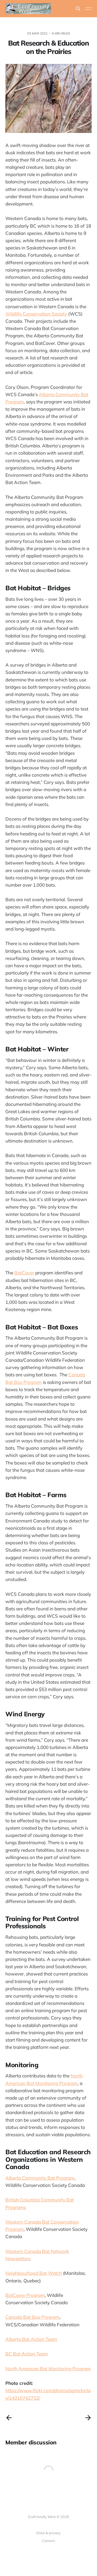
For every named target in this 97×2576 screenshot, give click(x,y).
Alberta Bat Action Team (31, 2339)
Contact (48, 2541)
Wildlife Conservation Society (36, 314)
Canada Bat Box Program (32, 2317)
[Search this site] (78, 9)
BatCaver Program (25, 2295)
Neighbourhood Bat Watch (34, 2273)
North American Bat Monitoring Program (48, 2369)
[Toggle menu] (88, 9)
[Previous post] (9, 2418)
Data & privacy (48, 2533)
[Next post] (88, 2418)
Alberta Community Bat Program (40, 2178)
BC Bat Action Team (27, 2354)
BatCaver (24, 1273)
